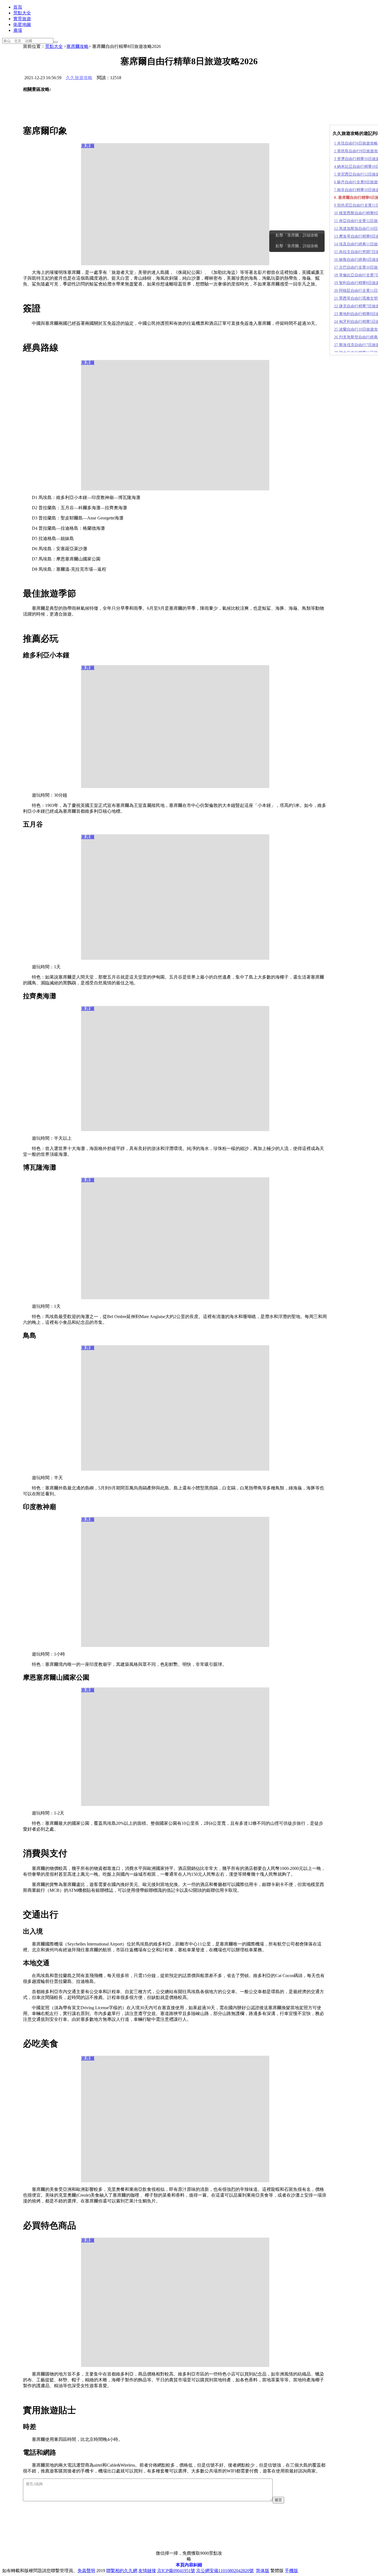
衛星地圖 (22, 25)
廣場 (18, 30)
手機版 (291, 2571)
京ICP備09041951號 (176, 2571)
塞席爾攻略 (77, 46)
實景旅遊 (22, 19)
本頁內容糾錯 (189, 2565)
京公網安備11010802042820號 (225, 2571)
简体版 (263, 2571)
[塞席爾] (52, 105)
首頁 (18, 7)
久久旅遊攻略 (79, 78)
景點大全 (22, 13)
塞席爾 (88, 146)
